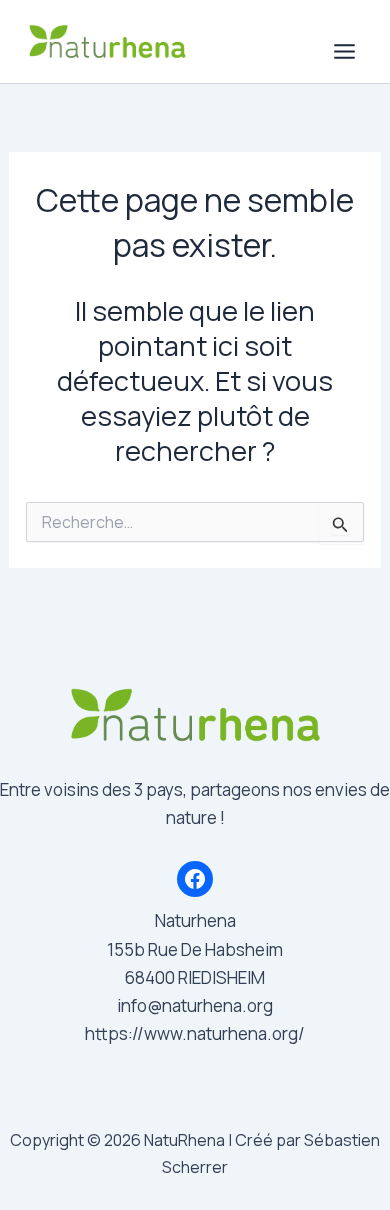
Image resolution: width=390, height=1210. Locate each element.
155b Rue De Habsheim (195, 949)
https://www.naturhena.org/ (195, 1033)
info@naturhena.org (195, 1005)
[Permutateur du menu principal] (345, 51)
